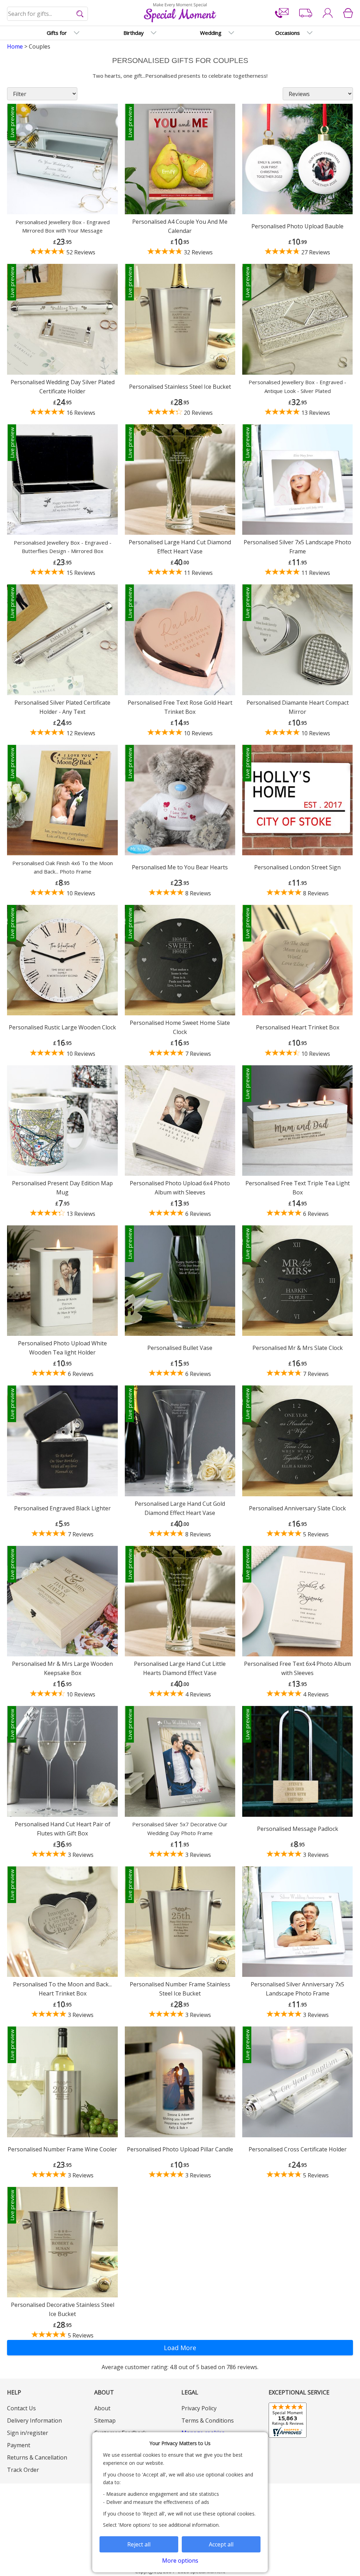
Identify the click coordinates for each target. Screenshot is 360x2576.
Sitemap (105, 2420)
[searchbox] (48, 14)
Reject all (139, 2544)
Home (15, 46)
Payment (19, 2445)
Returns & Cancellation (37, 2457)
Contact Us (21, 2408)
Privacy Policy (199, 2408)
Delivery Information (34, 2420)
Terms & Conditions (208, 2420)
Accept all (221, 2544)
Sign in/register (28, 2433)
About (102, 2408)
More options (180, 2561)
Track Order (23, 2470)
